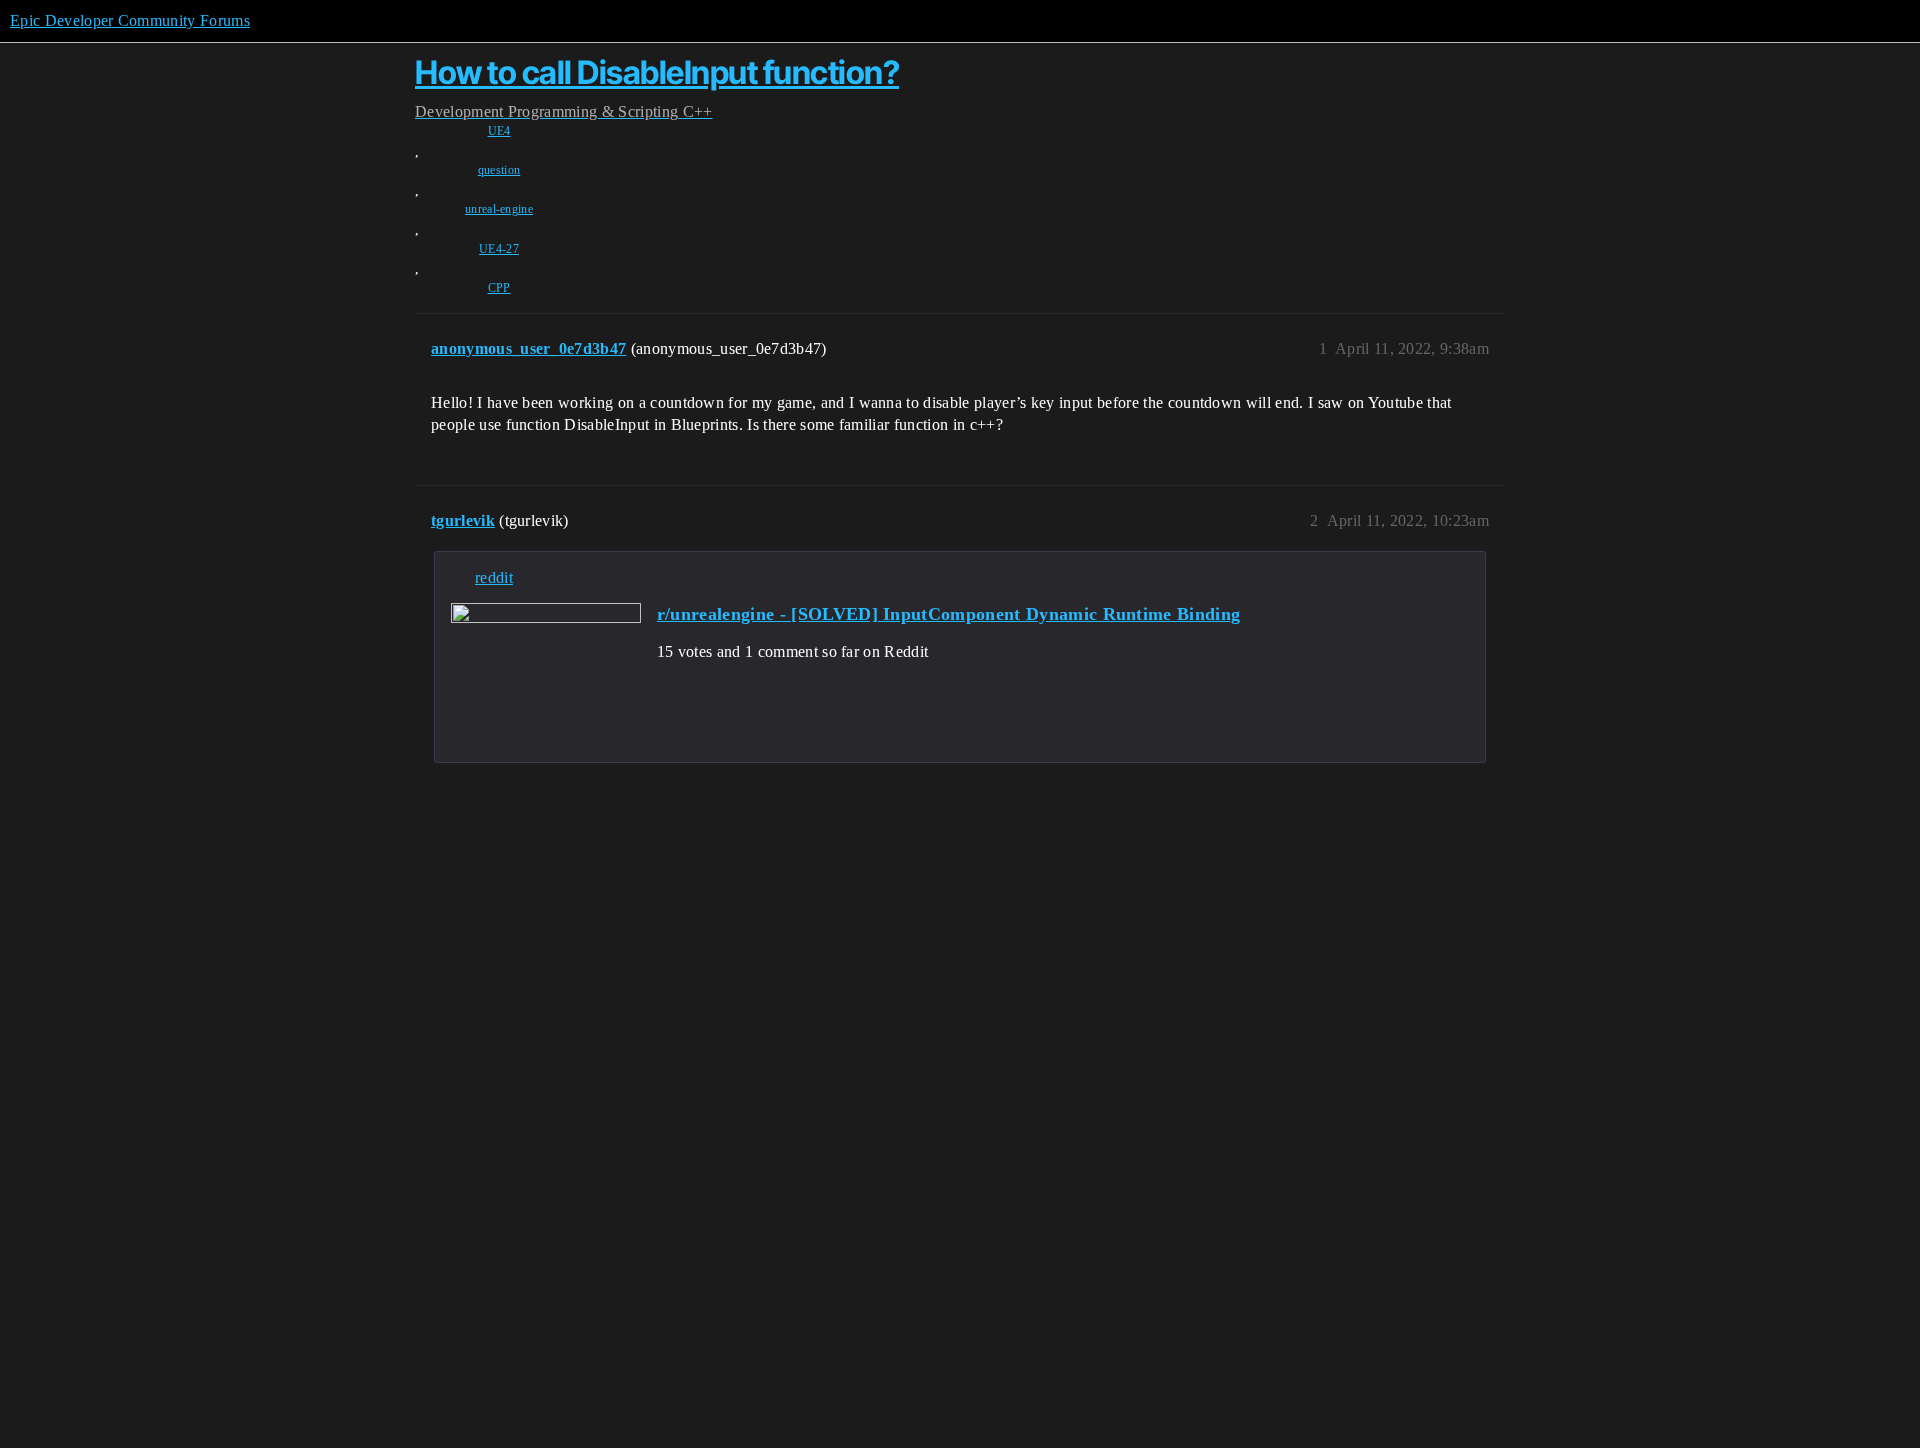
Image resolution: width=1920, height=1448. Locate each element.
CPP (499, 288)
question (499, 170)
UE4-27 (499, 249)
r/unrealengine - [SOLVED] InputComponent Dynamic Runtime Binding (948, 614)
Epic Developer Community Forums (130, 20)
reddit (494, 577)
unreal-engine (499, 209)
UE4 (499, 131)
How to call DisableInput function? (657, 72)
